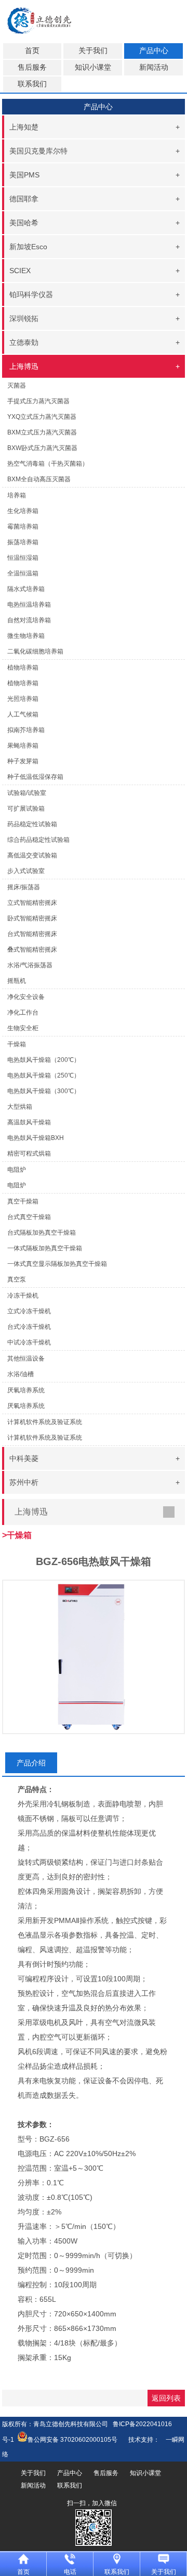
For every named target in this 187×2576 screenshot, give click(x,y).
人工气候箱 (23, 714)
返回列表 (166, 2398)
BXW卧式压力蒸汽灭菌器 (42, 448)
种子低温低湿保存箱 (35, 777)
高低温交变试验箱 (32, 855)
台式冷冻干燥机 (29, 1327)
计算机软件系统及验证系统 (45, 1438)
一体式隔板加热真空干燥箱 (45, 1248)
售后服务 (32, 67)
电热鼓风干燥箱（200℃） (44, 1060)
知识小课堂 (93, 67)
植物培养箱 (23, 683)
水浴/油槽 (21, 1374)
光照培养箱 (23, 699)
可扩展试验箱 (26, 809)
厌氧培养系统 (26, 1406)
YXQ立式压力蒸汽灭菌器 (42, 417)
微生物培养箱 (26, 636)
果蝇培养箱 (23, 746)
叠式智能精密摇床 (32, 950)
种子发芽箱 (23, 761)
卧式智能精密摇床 (32, 918)
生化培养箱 (23, 511)
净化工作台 (23, 1013)
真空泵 (17, 1279)
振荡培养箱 (23, 542)
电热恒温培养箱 (29, 605)
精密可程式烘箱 (29, 1154)
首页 (32, 51)
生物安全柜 (23, 1028)
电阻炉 (17, 1185)
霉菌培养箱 (23, 527)
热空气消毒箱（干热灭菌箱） (48, 464)
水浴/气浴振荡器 (30, 965)
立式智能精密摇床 (32, 903)
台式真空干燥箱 (29, 1217)
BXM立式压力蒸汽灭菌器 (42, 432)
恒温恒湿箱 (23, 558)
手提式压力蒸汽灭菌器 (38, 401)
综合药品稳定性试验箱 (38, 840)
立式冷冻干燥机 (29, 1311)
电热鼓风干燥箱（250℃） (44, 1075)
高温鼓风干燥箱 (29, 1122)
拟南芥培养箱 (26, 730)
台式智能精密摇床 (32, 934)
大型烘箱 (20, 1107)
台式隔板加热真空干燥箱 (42, 1233)
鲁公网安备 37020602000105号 (72, 2440)
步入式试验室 (26, 871)
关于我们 (93, 51)
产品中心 (154, 51)
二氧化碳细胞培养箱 (35, 651)
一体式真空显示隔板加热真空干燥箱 (57, 1264)
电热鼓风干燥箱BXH (36, 1138)
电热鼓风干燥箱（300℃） (44, 1091)
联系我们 (32, 84)
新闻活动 (154, 67)
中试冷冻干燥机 (29, 1342)
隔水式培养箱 (26, 589)
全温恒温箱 (23, 573)
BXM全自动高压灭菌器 (39, 479)
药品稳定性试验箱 (32, 824)
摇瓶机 (17, 981)
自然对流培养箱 (29, 620)
